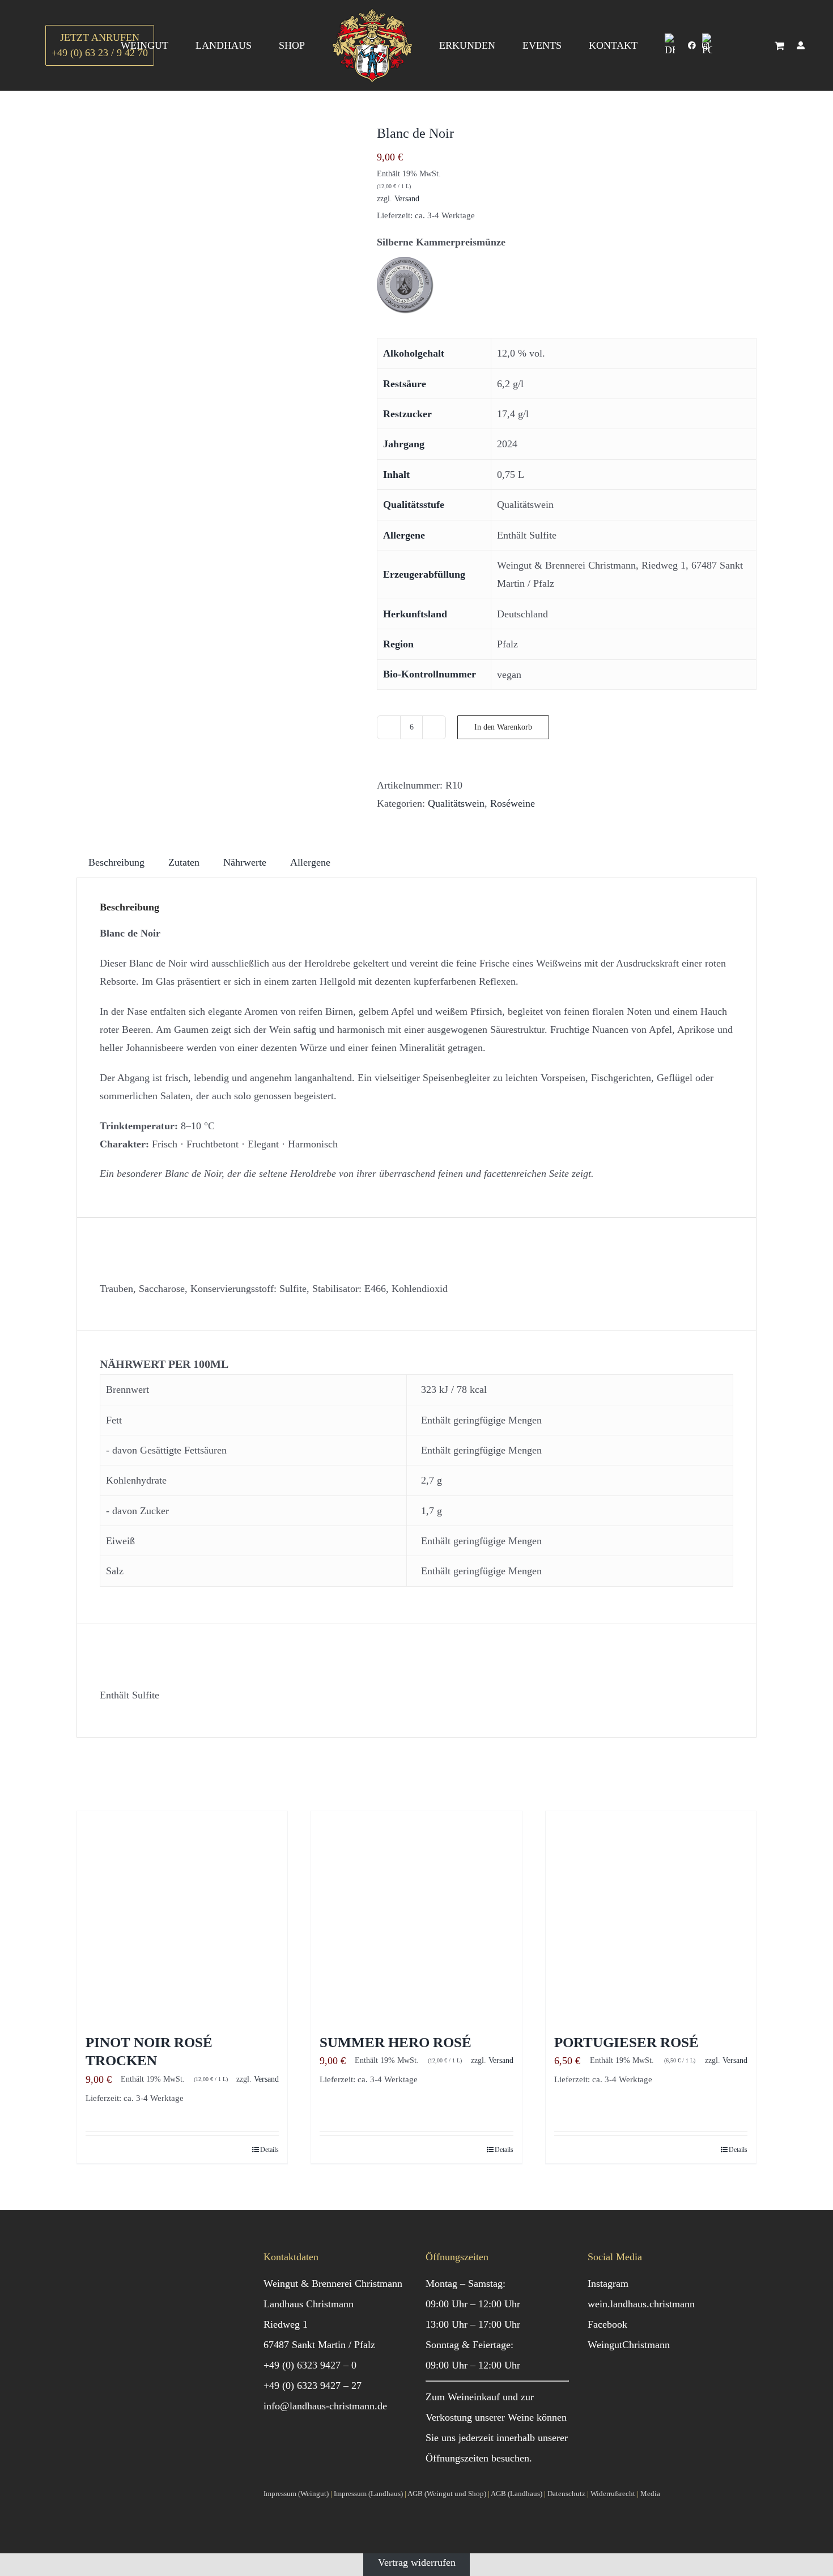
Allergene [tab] (310, 862)
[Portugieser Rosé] (651, 1916)
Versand (407, 198)
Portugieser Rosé (626, 2042)
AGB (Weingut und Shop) (447, 2494)
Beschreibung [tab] (116, 862)
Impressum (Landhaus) (368, 2494)
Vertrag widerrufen (417, 2562)
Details (269, 2150)
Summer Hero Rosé (396, 2042)
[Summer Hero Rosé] (416, 1916)
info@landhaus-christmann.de (325, 2406)
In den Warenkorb (503, 727)
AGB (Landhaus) (517, 2494)
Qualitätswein (456, 803)
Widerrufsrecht (613, 2494)
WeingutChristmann (629, 2345)
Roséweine (513, 803)
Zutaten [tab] (184, 862)
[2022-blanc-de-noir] (218, 266)
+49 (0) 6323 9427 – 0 (310, 2365)
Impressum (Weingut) (296, 2494)
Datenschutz (566, 2494)
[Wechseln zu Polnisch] (707, 45)
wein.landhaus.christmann (641, 2304)
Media (650, 2494)
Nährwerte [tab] (245, 862)
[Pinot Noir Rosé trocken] (182, 1916)
